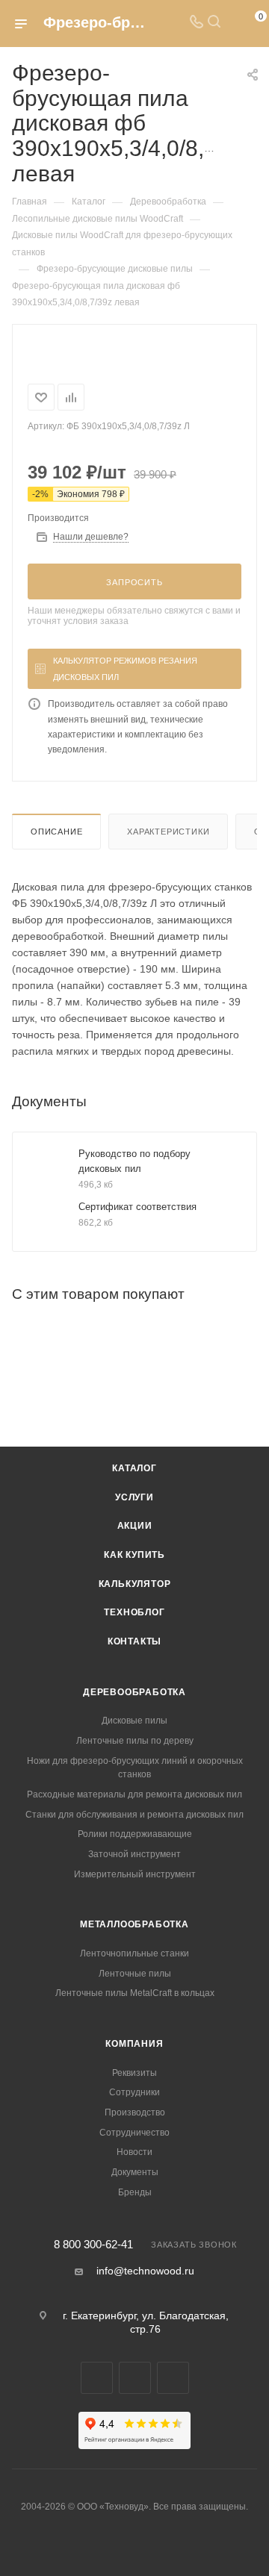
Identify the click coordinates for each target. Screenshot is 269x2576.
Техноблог (134, 1612)
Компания (134, 2044)
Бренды (135, 2192)
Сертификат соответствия (137, 1207)
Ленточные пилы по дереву (135, 1741)
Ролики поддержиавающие (135, 1834)
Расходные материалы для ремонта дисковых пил (134, 1794)
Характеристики (168, 832)
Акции (135, 1526)
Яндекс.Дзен (173, 2378)
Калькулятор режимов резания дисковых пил (125, 669)
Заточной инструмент (134, 1854)
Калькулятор (135, 1584)
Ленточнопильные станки (134, 1953)
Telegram (97, 2378)
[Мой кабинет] (232, 23)
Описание (56, 832)
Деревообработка (134, 1692)
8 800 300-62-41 (93, 2245)
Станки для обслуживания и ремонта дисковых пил (134, 1815)
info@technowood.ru (145, 2271)
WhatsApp (135, 2378)
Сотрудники (134, 2092)
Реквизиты (134, 2073)
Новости (134, 2152)
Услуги (134, 1497)
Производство (135, 2112)
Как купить (134, 1555)
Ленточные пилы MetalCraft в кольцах (135, 1993)
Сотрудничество (134, 2133)
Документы (135, 2172)
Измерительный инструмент (135, 1874)
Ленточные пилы (135, 1974)
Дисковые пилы (134, 1721)
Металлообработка (134, 1924)
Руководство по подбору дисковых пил (134, 1161)
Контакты (134, 1641)
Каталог (134, 1468)
